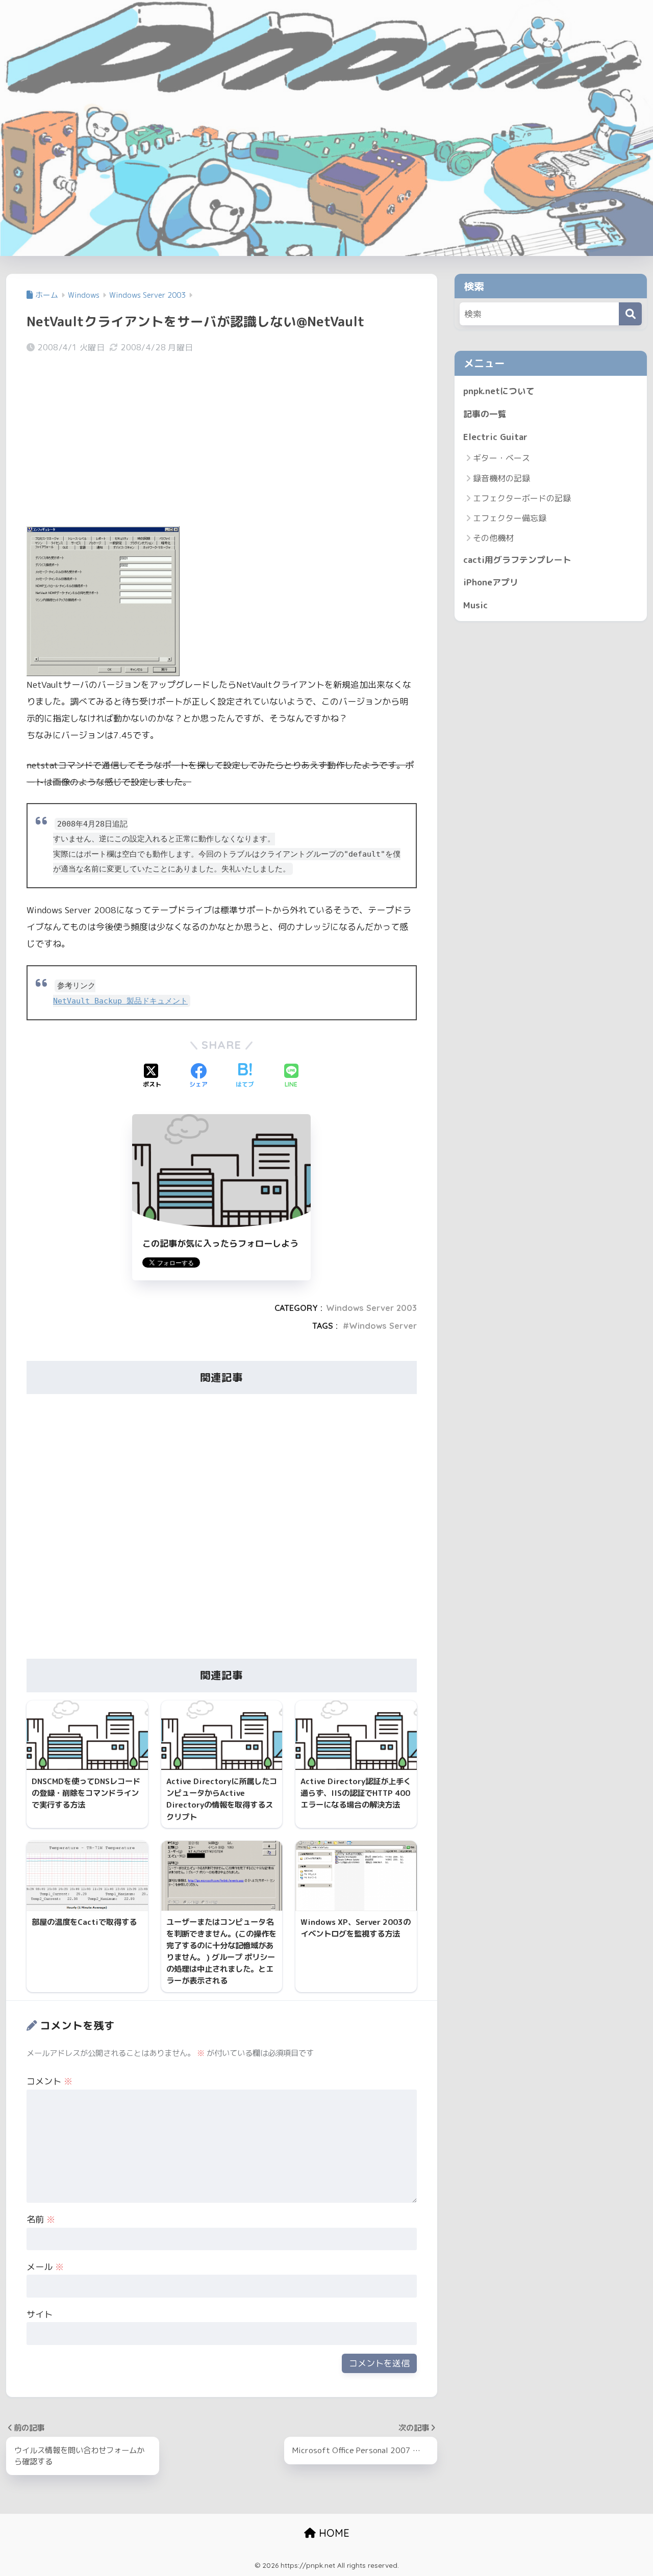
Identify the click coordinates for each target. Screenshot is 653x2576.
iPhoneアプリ (491, 582)
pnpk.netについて (499, 391)
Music (475, 605)
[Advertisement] (222, 442)
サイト (40, 2314)
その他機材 (493, 538)
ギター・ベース (501, 458)
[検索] (630, 314)
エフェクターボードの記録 (522, 498)
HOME (333, 2533)
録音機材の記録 (501, 478)
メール (45, 2267)
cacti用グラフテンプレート (517, 560)
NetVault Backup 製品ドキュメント (120, 1001)
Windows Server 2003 (371, 1308)
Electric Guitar (495, 437)
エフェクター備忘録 (510, 518)
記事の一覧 (485, 414)
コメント (49, 2081)
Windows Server (383, 1326)
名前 (41, 2219)
